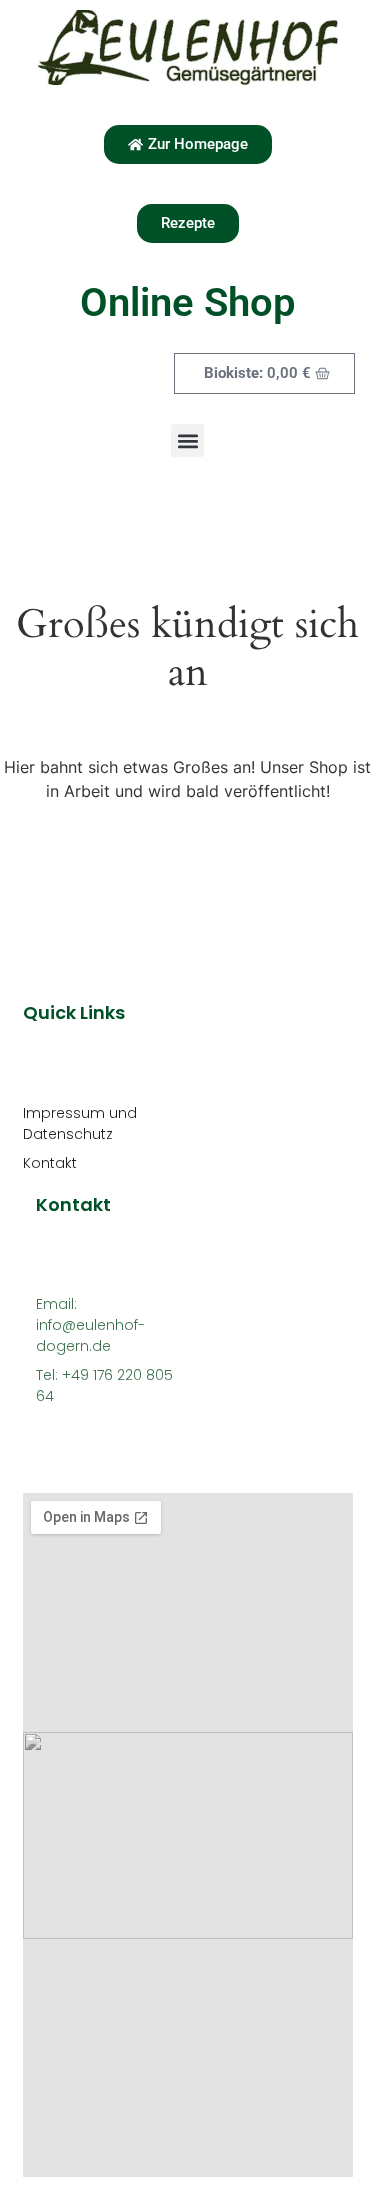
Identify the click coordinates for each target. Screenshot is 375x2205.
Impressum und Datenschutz (80, 1123)
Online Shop (188, 302)
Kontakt (50, 1163)
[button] (187, 440)
